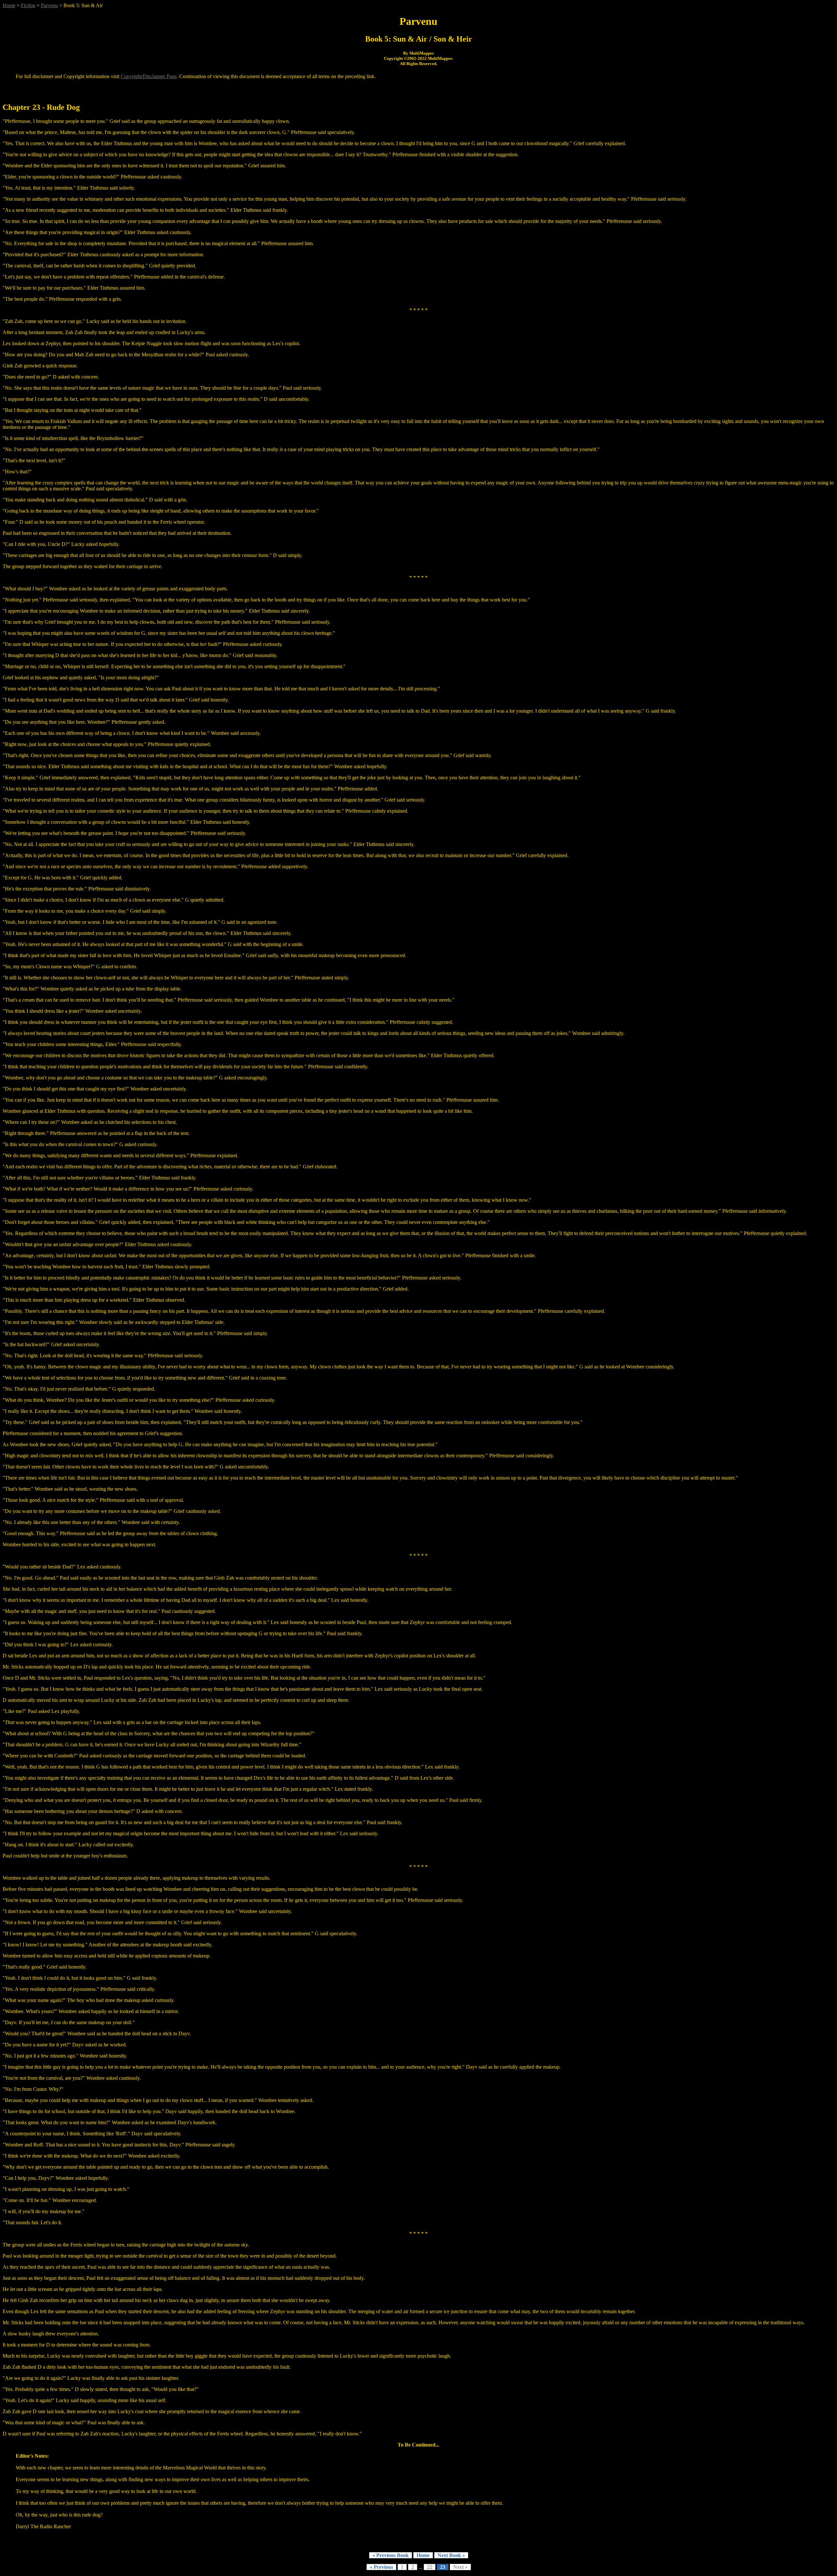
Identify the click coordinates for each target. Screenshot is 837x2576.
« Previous (381, 2567)
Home (9, 5)
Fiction (28, 5)
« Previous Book (391, 2555)
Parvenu (49, 5)
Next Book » (451, 2555)
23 (443, 2567)
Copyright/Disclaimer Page (149, 76)
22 (430, 2567)
